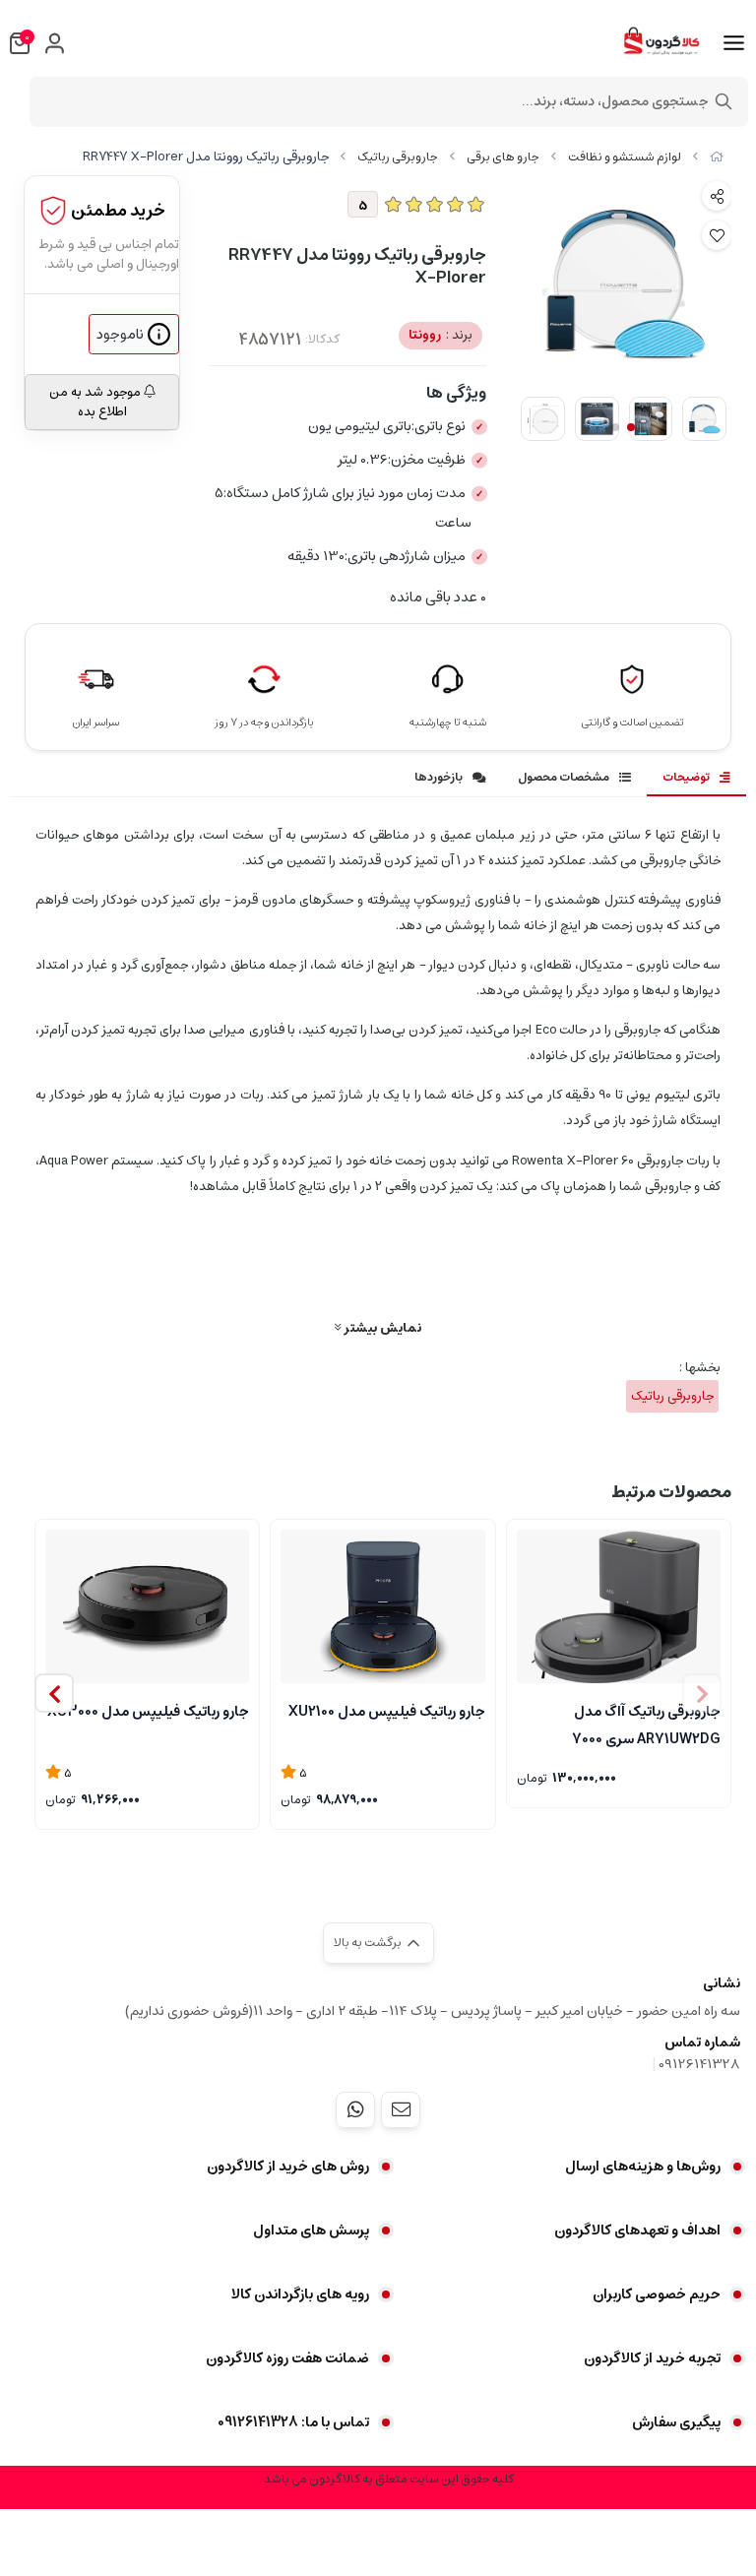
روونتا (441, 335)
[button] (54, 1693)
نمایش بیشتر (381, 1327)
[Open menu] (734, 43)
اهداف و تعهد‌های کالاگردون (637, 2230)
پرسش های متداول (311, 2230)
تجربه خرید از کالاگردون (652, 2358)
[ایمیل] (401, 2109)
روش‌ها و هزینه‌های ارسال (643, 2167)
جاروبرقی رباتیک (398, 157)
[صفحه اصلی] (717, 157)
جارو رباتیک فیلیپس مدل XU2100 (386, 1712)
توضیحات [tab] (686, 777)
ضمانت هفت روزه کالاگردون (287, 2358)
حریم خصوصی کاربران (657, 2294)
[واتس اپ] (355, 2109)
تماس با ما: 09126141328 (293, 2422)
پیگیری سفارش (676, 2422)
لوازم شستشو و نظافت (625, 157)
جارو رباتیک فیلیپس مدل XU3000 (148, 1712)
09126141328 (699, 2064)
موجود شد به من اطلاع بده (96, 402)
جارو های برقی (503, 157)
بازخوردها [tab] (439, 777)
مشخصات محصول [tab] (564, 777)
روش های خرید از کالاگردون (288, 2167)
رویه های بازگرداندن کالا (300, 2294)
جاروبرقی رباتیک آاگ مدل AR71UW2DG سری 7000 (647, 1724)
